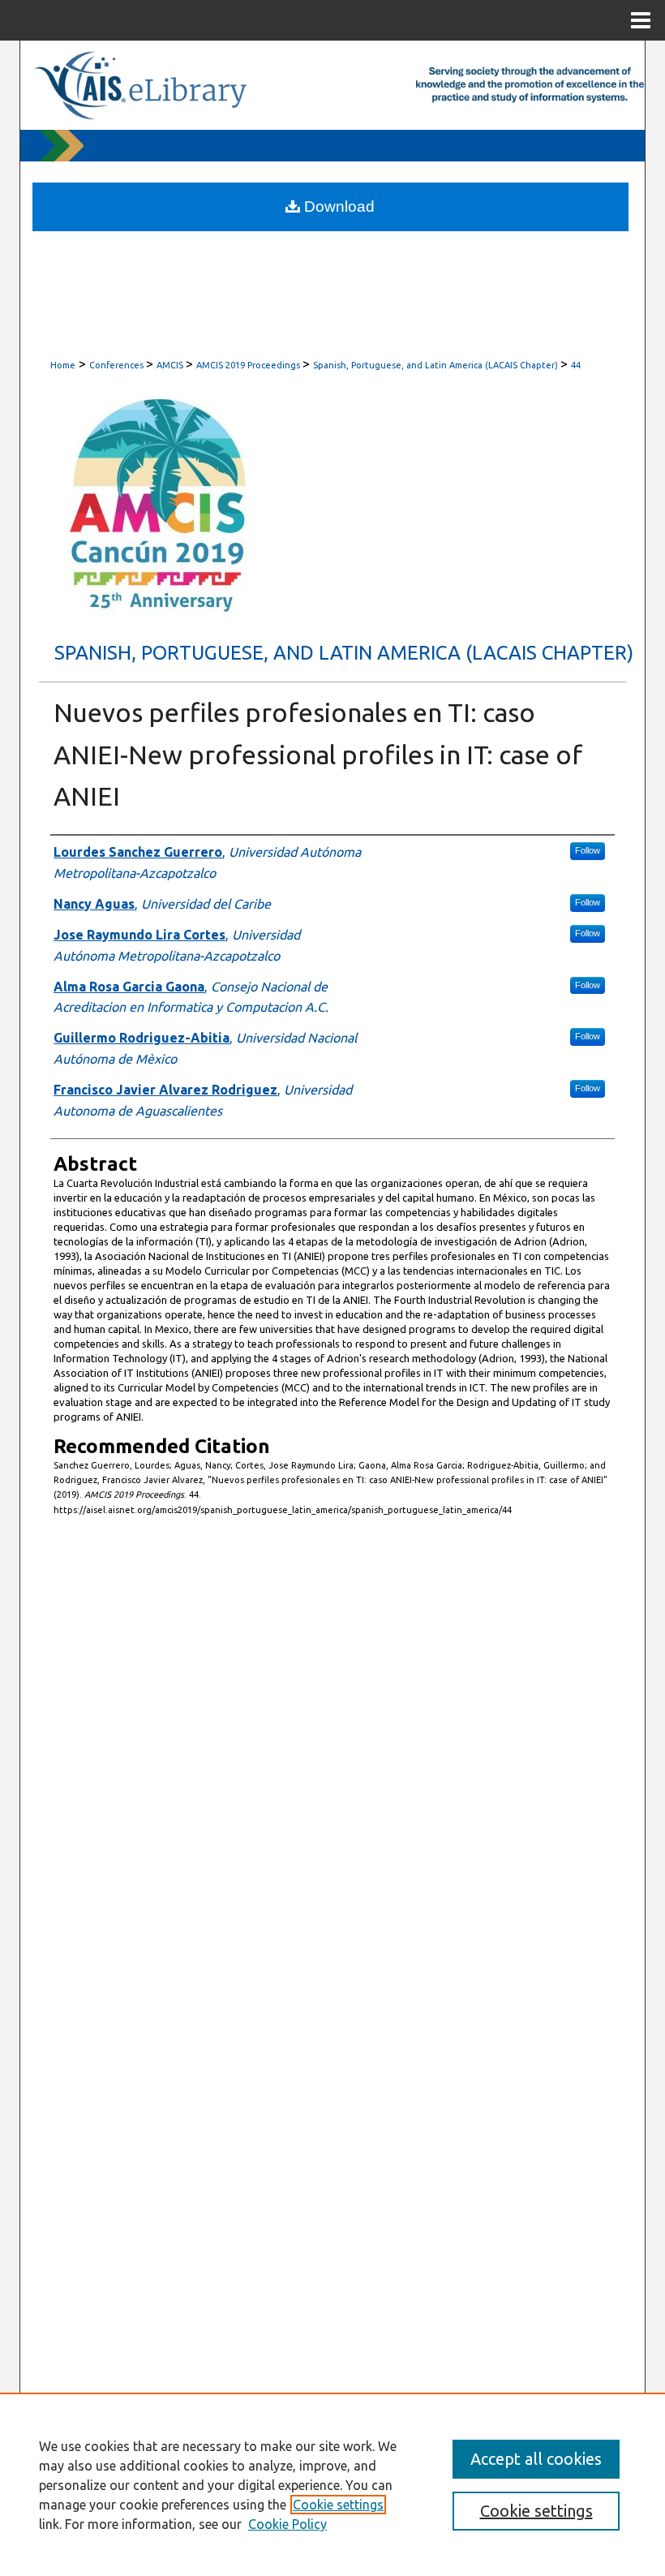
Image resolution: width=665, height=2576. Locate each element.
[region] (332, 2484)
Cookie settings (338, 2505)
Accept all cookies (536, 2459)
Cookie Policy (287, 2524)
